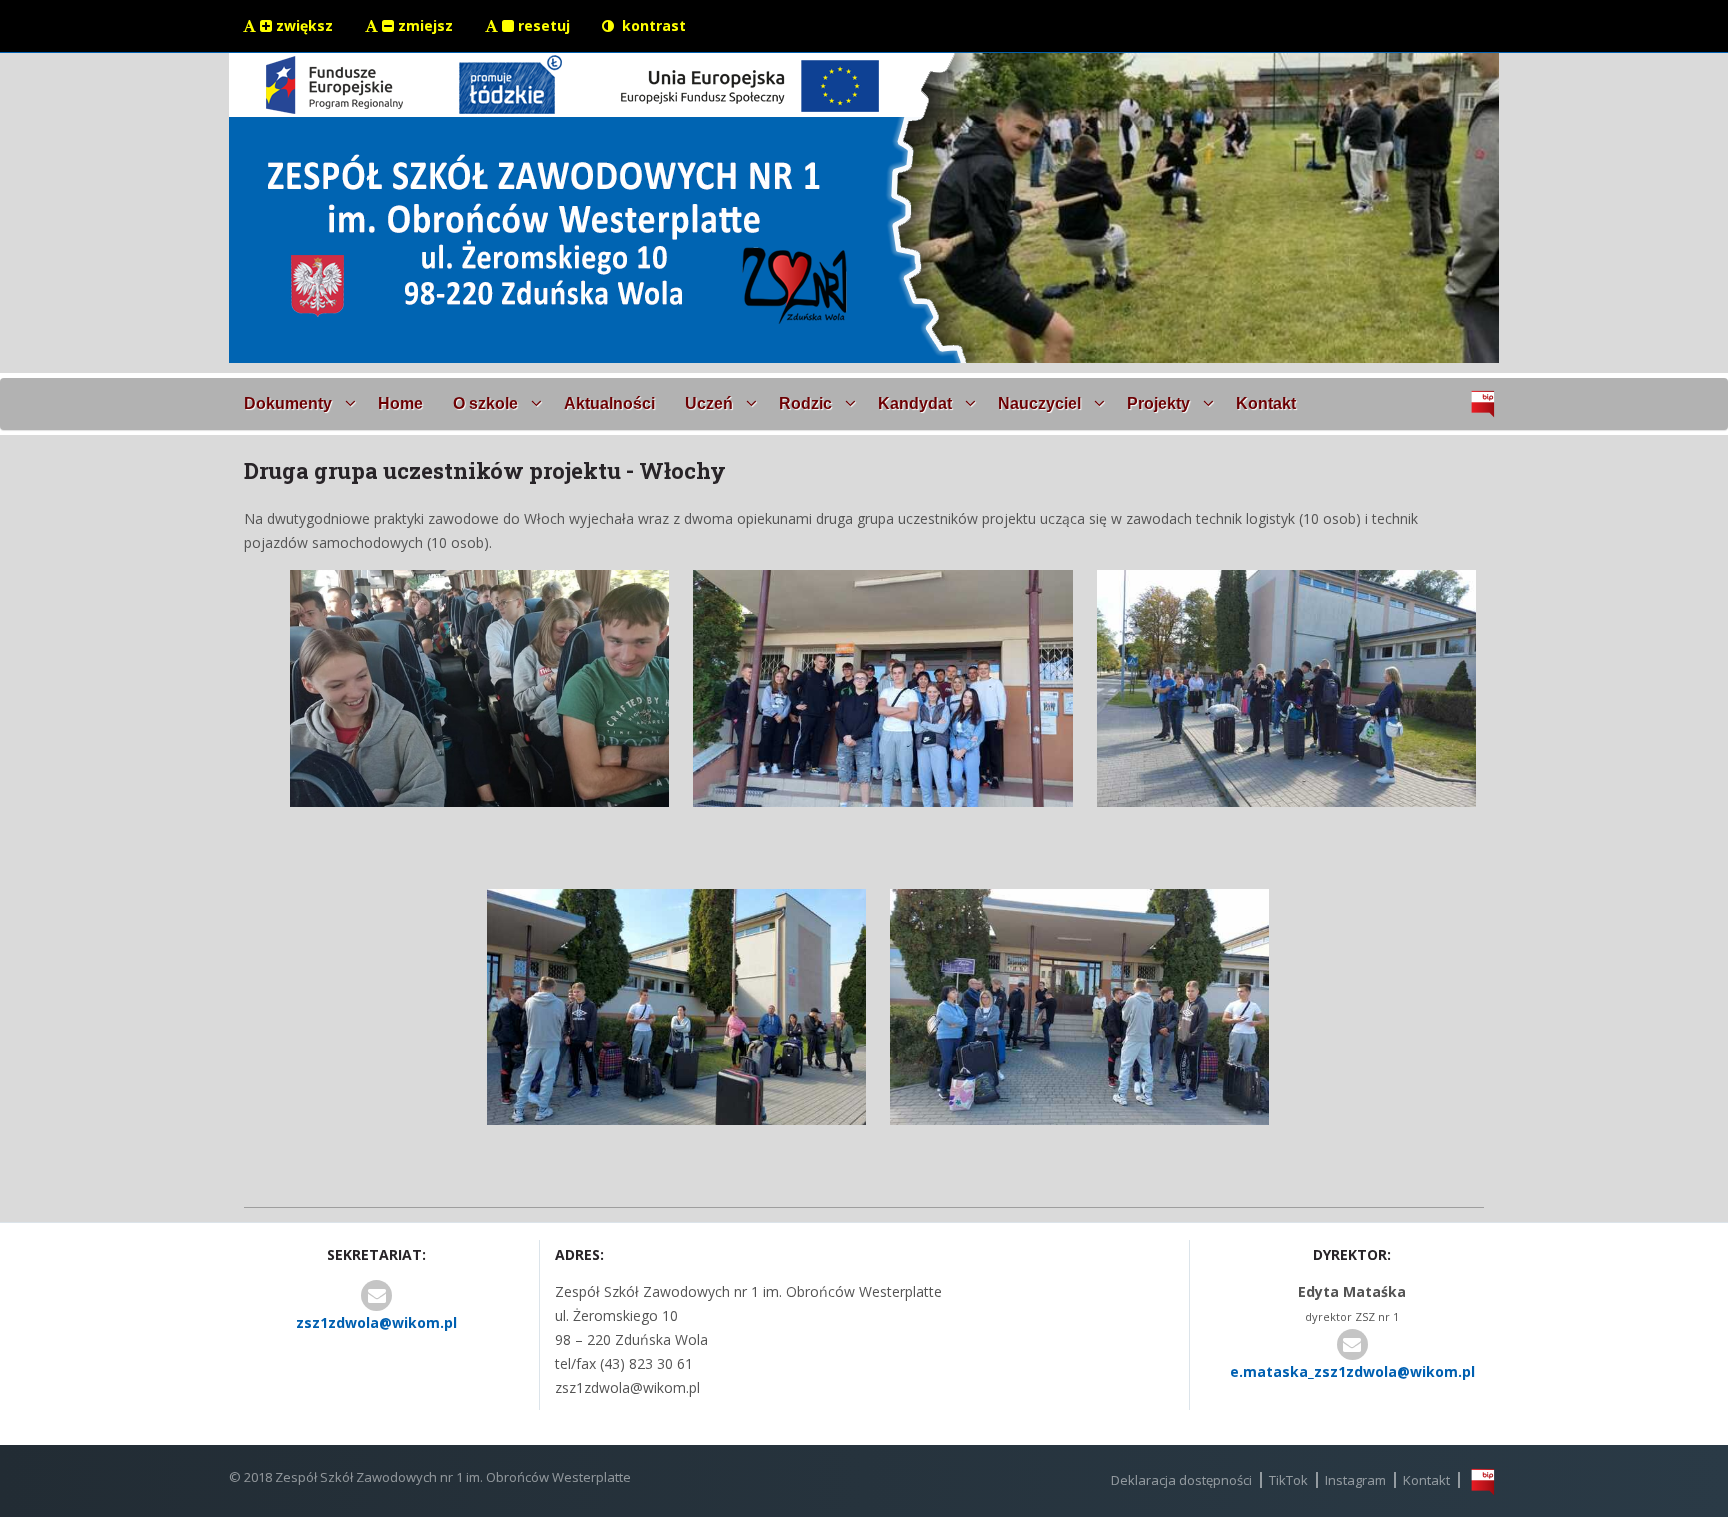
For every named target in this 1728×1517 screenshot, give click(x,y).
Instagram (1355, 1480)
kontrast (652, 25)
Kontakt (1426, 1480)
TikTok (1288, 1480)
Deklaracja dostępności (1181, 1480)
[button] (296, 404)
